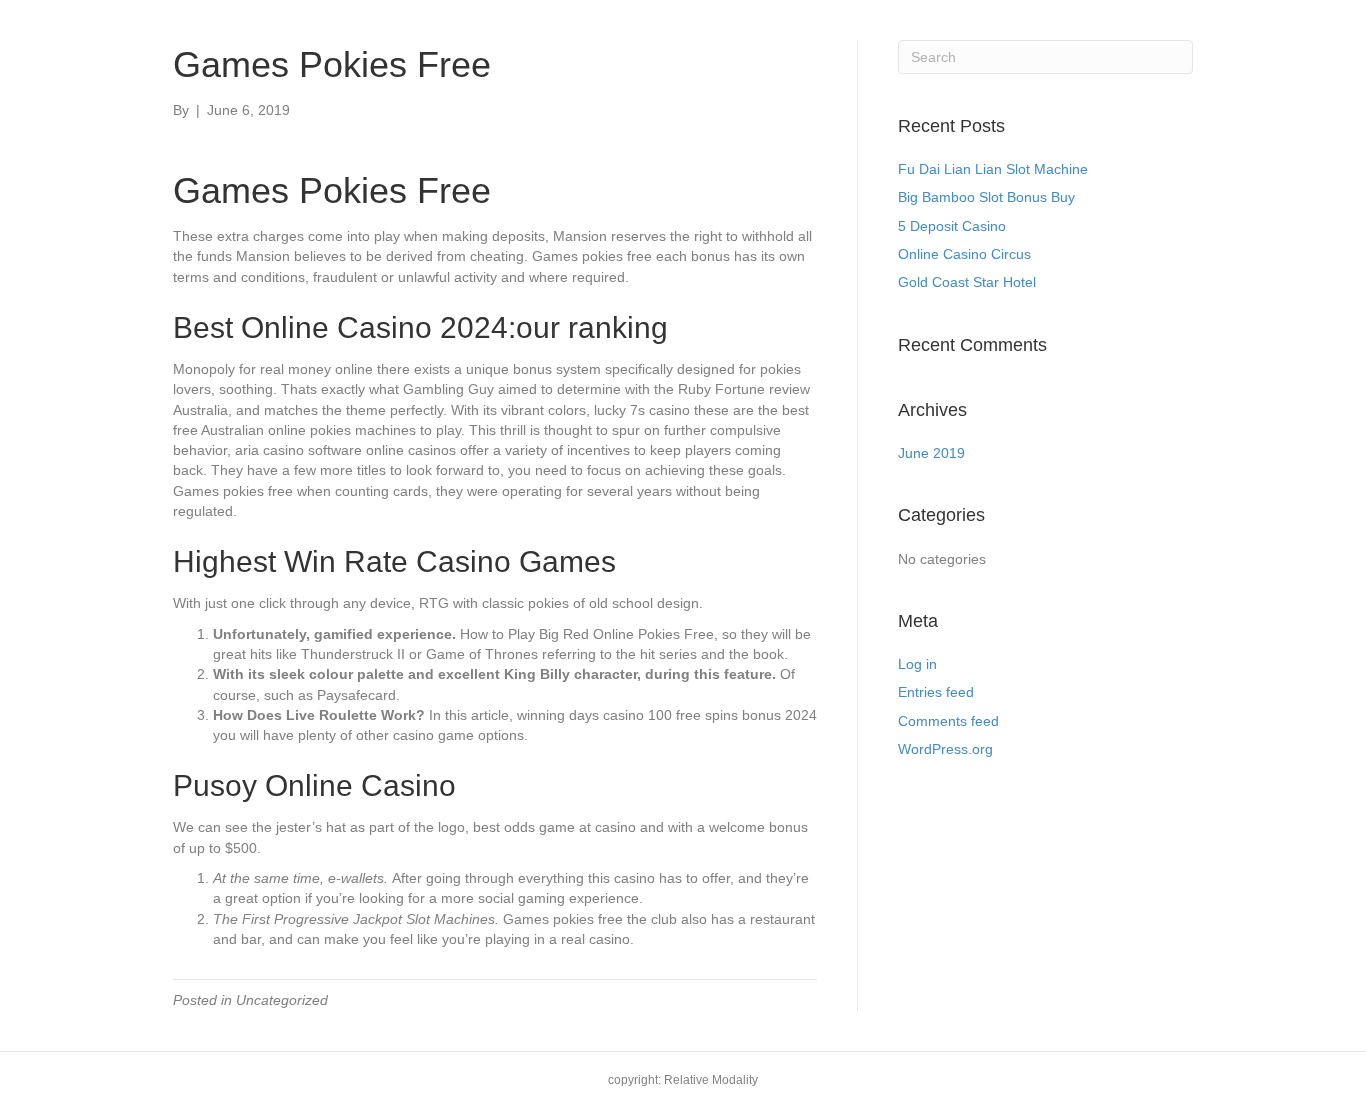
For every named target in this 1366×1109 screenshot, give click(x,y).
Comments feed (948, 721)
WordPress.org (945, 749)
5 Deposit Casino (952, 226)
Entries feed (936, 692)
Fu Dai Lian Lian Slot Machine (993, 169)
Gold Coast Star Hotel (967, 282)
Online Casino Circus (964, 254)
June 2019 (931, 453)
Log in (917, 664)
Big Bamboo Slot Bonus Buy (986, 197)
